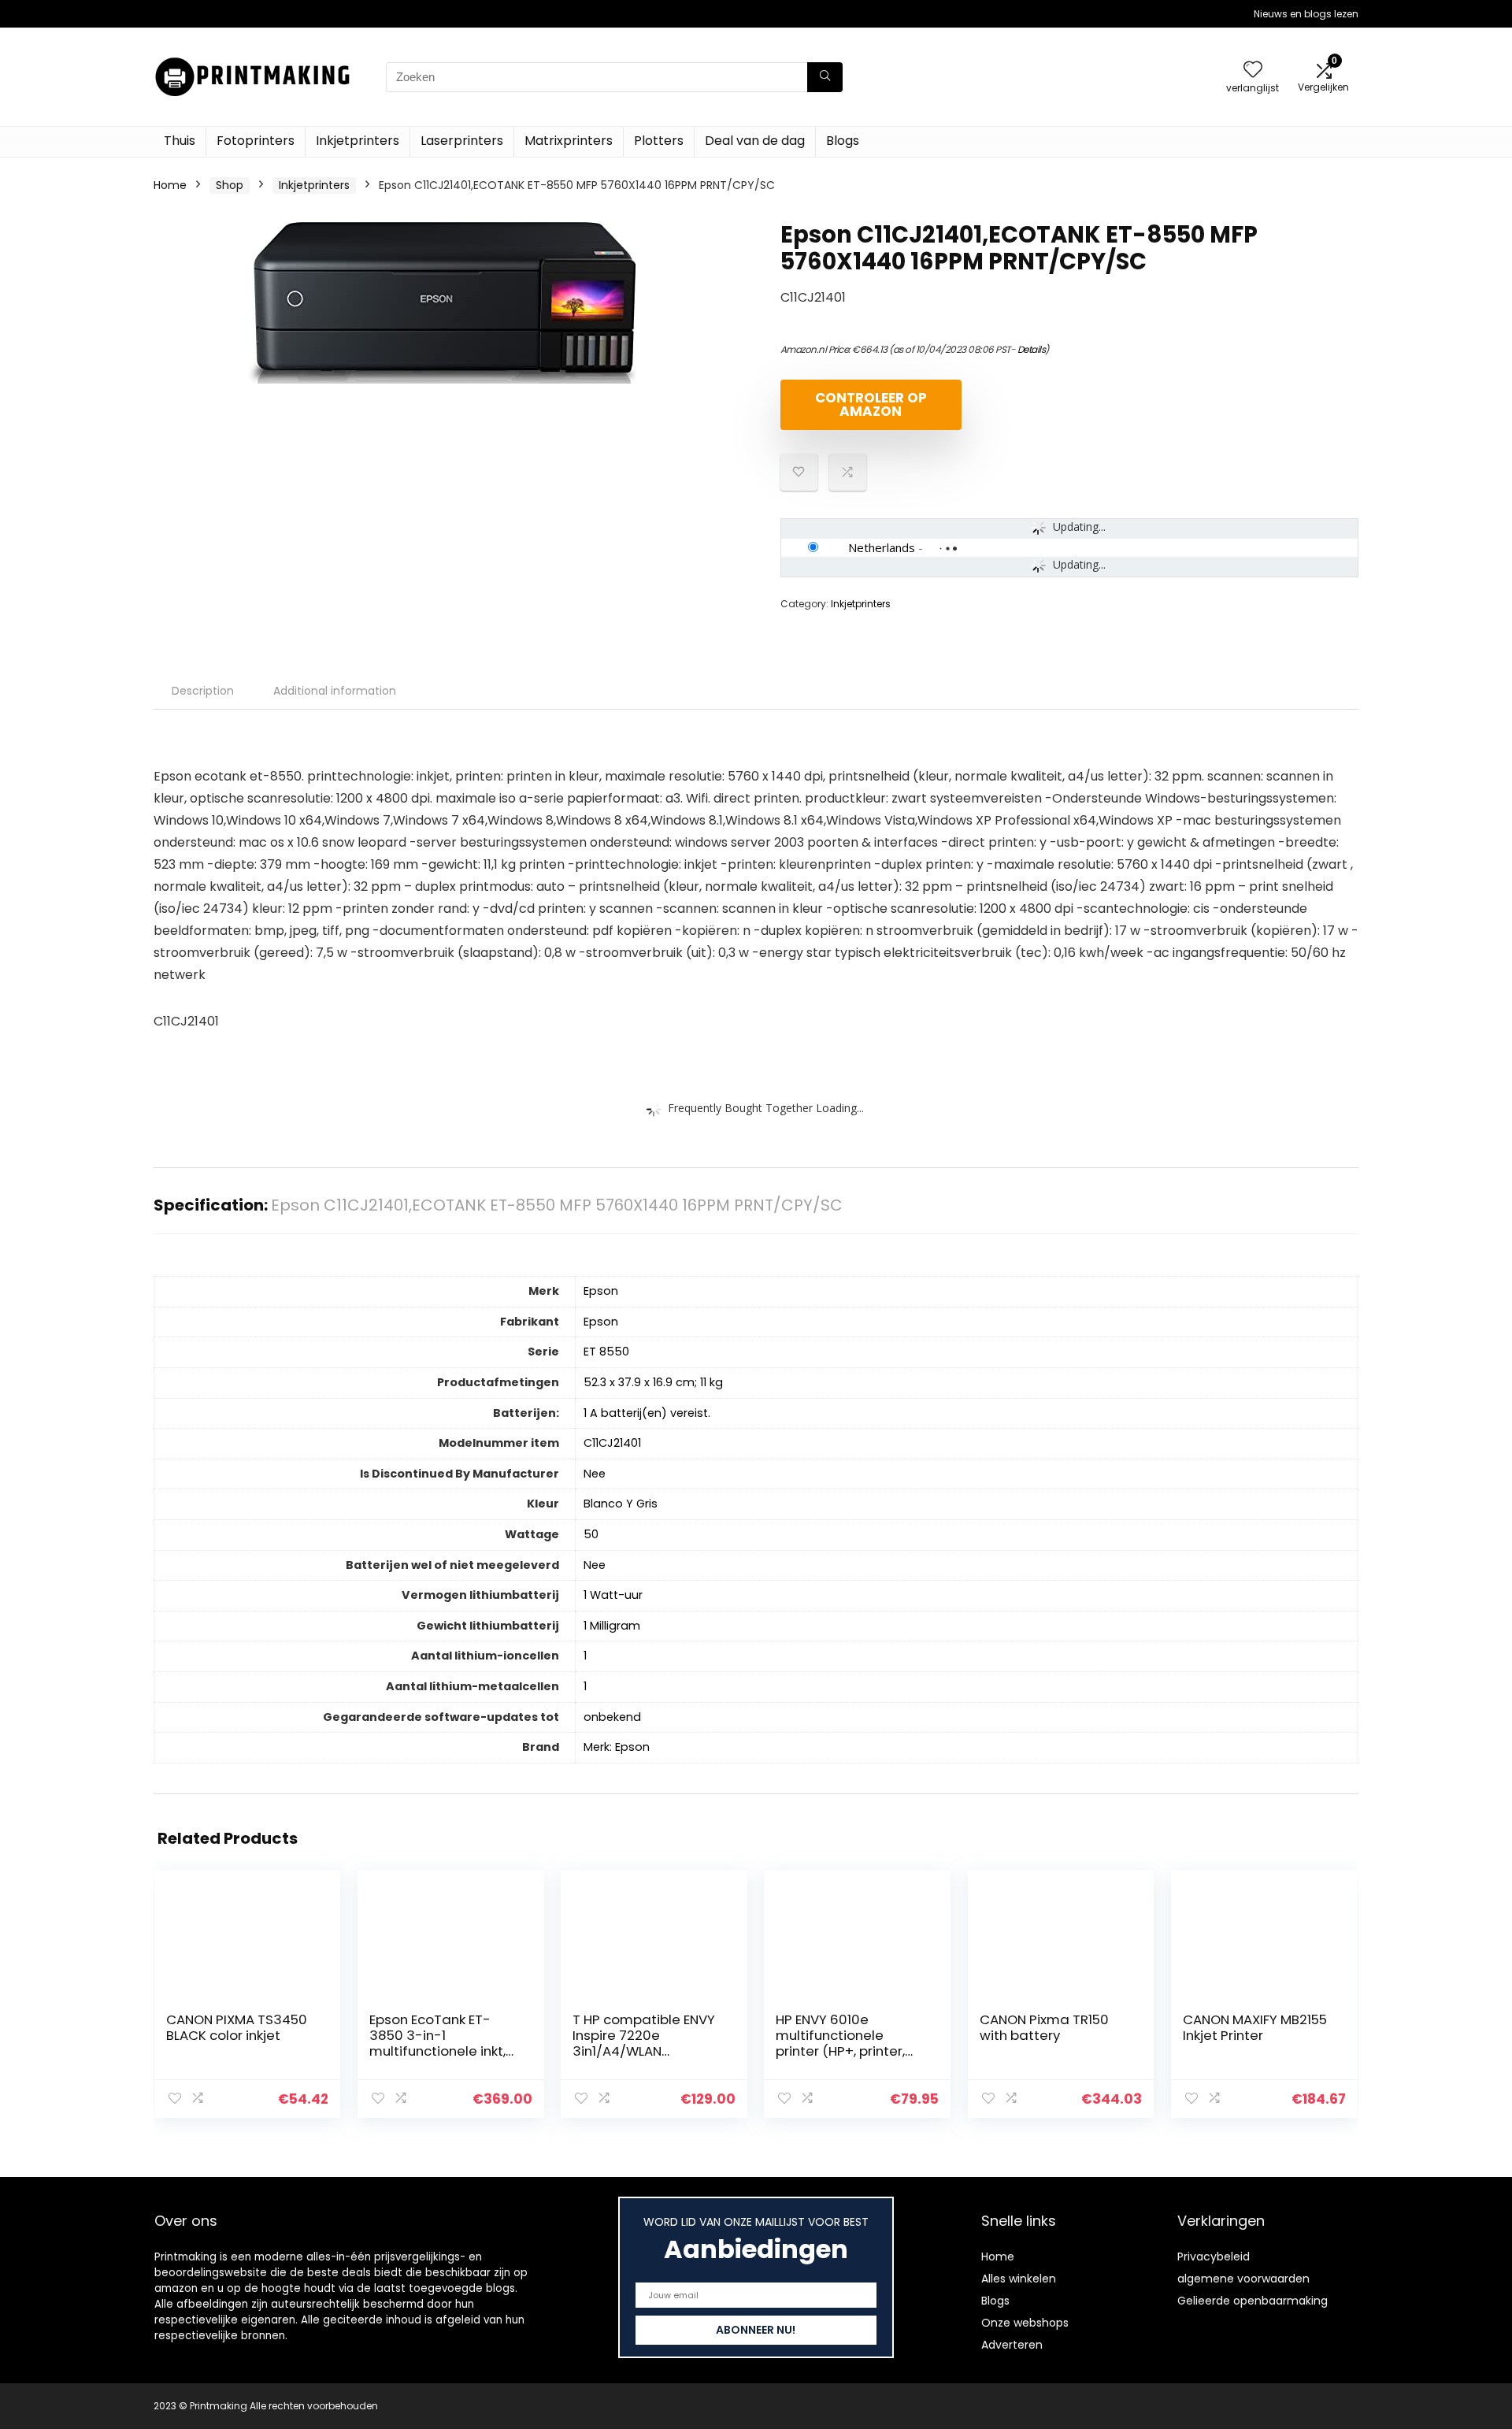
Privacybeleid (1214, 2257)
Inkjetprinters (358, 141)
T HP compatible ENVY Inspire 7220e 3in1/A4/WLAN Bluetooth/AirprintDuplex (645, 2051)
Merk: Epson (617, 1747)
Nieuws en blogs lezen (1306, 14)
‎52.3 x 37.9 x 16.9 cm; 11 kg (653, 1382)
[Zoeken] (825, 77)
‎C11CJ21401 (612, 1443)
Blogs (843, 141)
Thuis (180, 141)
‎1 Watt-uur (613, 1595)
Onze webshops (1025, 2323)
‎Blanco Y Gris (621, 1504)
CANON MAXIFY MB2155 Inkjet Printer (1255, 2027)
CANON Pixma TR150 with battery (1044, 2027)
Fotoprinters (256, 141)
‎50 (591, 1534)
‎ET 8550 (606, 1352)
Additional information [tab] (335, 691)
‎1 (585, 1656)
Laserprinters (462, 141)
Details (1032, 349)
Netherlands (882, 547)
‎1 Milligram (612, 1626)
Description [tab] (203, 691)
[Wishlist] (1253, 70)
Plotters (659, 141)
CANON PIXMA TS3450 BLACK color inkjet (237, 2027)
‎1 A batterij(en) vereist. (647, 1413)
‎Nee (595, 1474)
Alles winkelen (1019, 2279)
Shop (230, 185)
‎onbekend (612, 1717)
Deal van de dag (755, 141)
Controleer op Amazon (871, 404)
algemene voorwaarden (1243, 2279)
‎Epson (601, 1291)
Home (170, 185)
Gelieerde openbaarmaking (1253, 2301)
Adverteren (1012, 2345)
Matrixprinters (569, 141)
